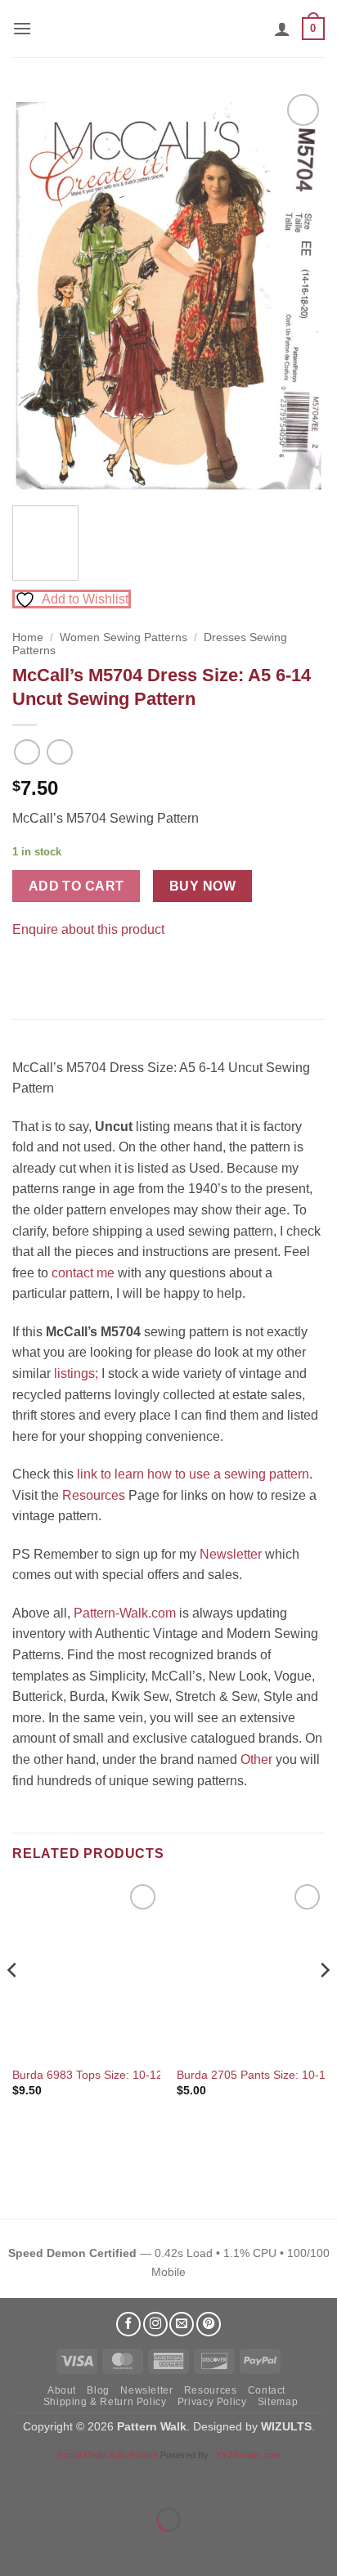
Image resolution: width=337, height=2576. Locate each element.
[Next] (298, 292)
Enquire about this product (88, 929)
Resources (94, 1495)
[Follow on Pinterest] (209, 2324)
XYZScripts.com (248, 2455)
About (62, 2390)
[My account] (282, 29)
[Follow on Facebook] (128, 2324)
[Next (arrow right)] (64, 2548)
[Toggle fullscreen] (64, 2479)
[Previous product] (59, 752)
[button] (22, 28)
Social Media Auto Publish (108, 2455)
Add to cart (76, 886)
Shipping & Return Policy (105, 2402)
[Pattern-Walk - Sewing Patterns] (168, 29)
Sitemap (278, 2402)
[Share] (112, 2479)
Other (256, 1759)
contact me (83, 1273)
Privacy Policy (212, 2402)
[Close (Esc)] (160, 2479)
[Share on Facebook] (27, 970)
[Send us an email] (182, 2324)
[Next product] (27, 752)
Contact (267, 2390)
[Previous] (39, 292)
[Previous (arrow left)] (16, 2548)
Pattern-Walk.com (125, 1613)
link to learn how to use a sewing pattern (193, 1474)
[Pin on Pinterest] (57, 970)
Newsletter (231, 1554)
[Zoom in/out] (16, 2479)
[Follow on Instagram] (155, 2324)
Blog (98, 2390)
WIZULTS (286, 2426)
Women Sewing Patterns (124, 637)
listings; (76, 1373)
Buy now (202, 886)
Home (28, 637)
